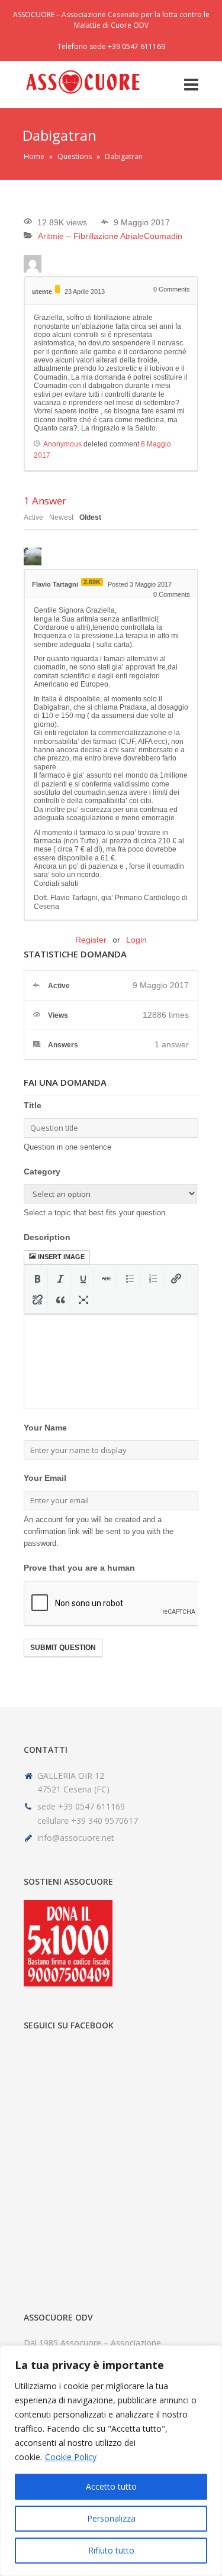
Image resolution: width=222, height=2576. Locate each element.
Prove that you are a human (79, 1568)
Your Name (45, 1428)
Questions (75, 156)
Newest (61, 517)
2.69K (92, 582)
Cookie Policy (71, 2457)
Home (34, 156)
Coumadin (163, 236)
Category (42, 1172)
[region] (111, 2461)
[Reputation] (57, 289)
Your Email (45, 1478)
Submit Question (63, 1648)
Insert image (61, 1257)
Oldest (90, 517)
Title (33, 1105)
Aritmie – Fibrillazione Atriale (91, 236)
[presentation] (38, 1279)
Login (136, 940)
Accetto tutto (111, 2486)
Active (33, 517)
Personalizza (111, 2518)
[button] (38, 1279)
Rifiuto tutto (111, 2550)
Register (91, 940)
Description (47, 1237)
